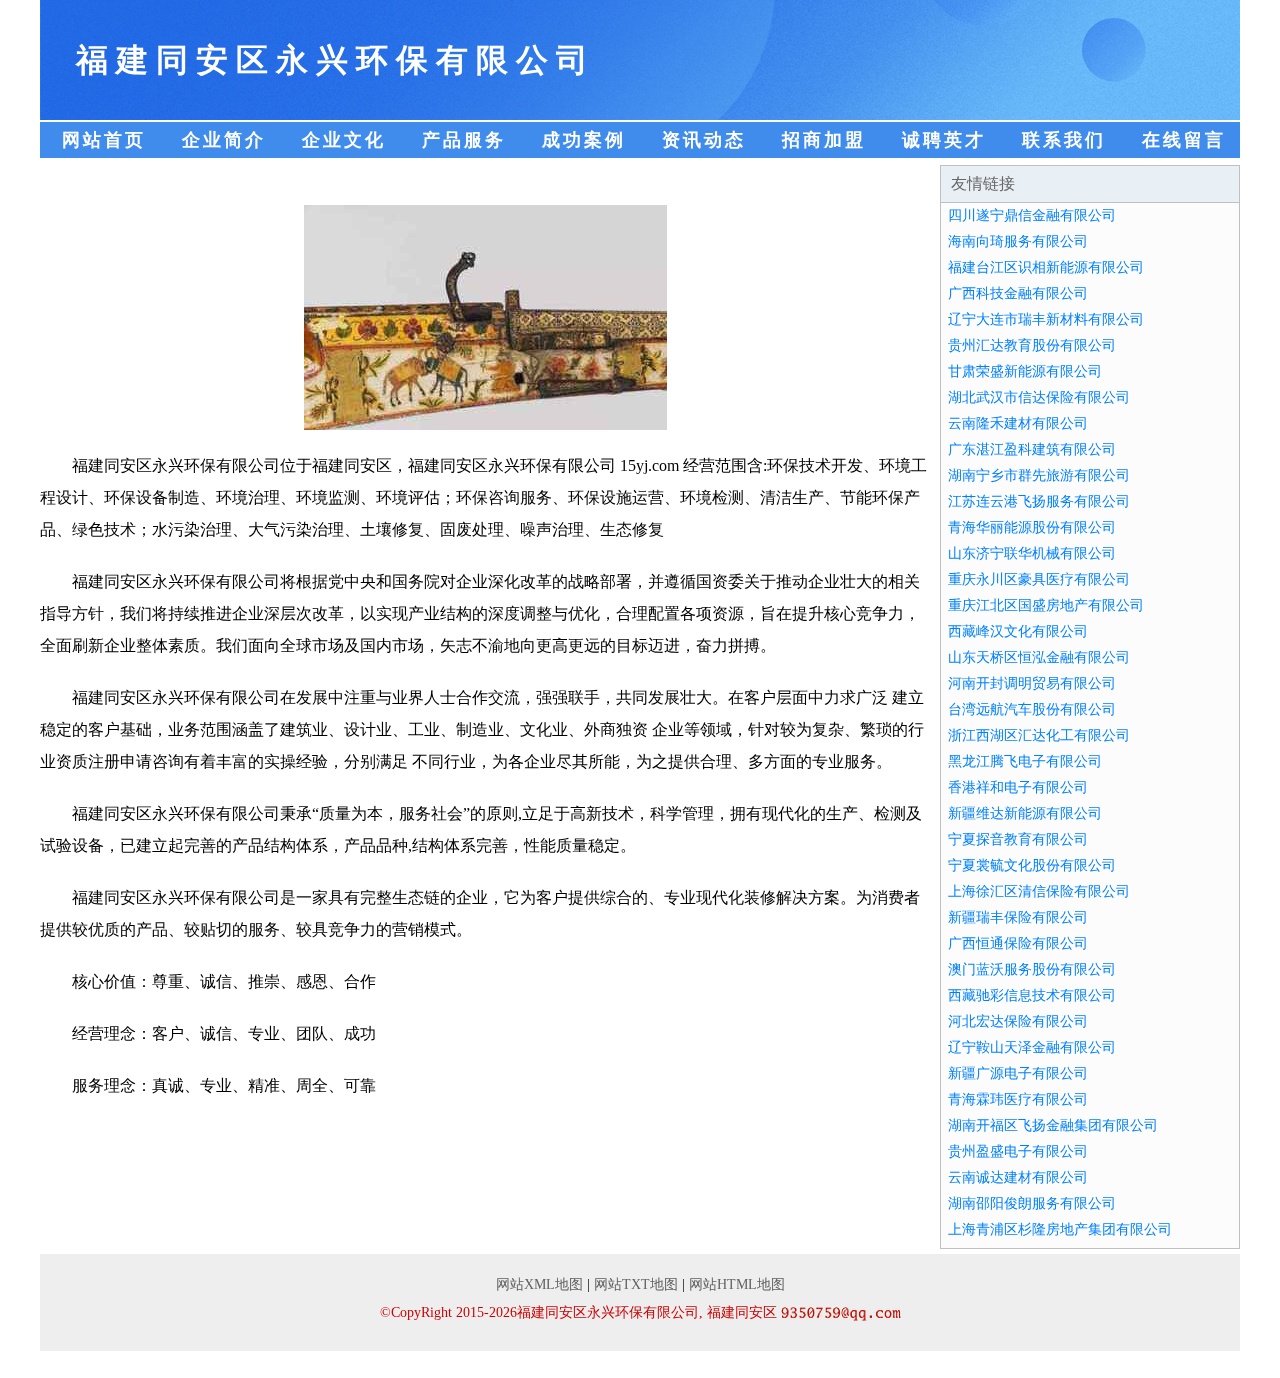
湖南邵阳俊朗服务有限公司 (1032, 1203)
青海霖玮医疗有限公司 (1018, 1099)
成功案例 (584, 140)
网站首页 (104, 140)
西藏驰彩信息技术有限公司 (1032, 995)
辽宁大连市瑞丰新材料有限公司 (1046, 319)
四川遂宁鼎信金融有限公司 (1032, 215)
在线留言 (1184, 140)
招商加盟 (824, 140)
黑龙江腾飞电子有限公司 (1025, 761)
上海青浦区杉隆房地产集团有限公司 (1060, 1229)
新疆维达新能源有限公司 (1025, 813)
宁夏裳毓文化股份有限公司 (1032, 865)
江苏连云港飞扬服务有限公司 (1039, 501)
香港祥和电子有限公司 (1018, 787)
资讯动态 (704, 140)
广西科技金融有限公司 (1018, 293)
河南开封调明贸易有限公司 (1032, 683)
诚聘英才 (944, 140)
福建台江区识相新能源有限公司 (1046, 267)
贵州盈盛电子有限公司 (1018, 1151)
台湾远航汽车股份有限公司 (1032, 709)
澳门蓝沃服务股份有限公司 (1032, 969)
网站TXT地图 (636, 1284)
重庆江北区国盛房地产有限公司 (1046, 605)
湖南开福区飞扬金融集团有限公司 (1053, 1125)
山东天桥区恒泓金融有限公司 (1039, 657)
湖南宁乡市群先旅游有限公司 (1039, 475)
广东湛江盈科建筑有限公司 (1032, 449)
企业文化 (344, 140)
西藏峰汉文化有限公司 (1018, 631)
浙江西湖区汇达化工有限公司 (1039, 735)
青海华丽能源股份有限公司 (1032, 527)
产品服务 (464, 140)
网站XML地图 (539, 1284)
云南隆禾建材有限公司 (1018, 423)
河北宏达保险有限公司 (1018, 1021)
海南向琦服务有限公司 (1018, 241)
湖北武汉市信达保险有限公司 (1039, 397)
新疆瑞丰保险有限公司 (1018, 917)
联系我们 (1064, 140)
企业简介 (224, 140)
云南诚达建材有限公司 (1018, 1177)
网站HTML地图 (737, 1284)
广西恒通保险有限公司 (1018, 943)
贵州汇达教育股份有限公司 (1032, 345)
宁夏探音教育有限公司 (1018, 839)
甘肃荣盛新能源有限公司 (1025, 371)
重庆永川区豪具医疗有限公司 (1039, 579)
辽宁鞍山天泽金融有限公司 (1032, 1047)
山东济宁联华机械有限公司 (1032, 553)
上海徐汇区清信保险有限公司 (1039, 891)
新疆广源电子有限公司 (1018, 1073)
